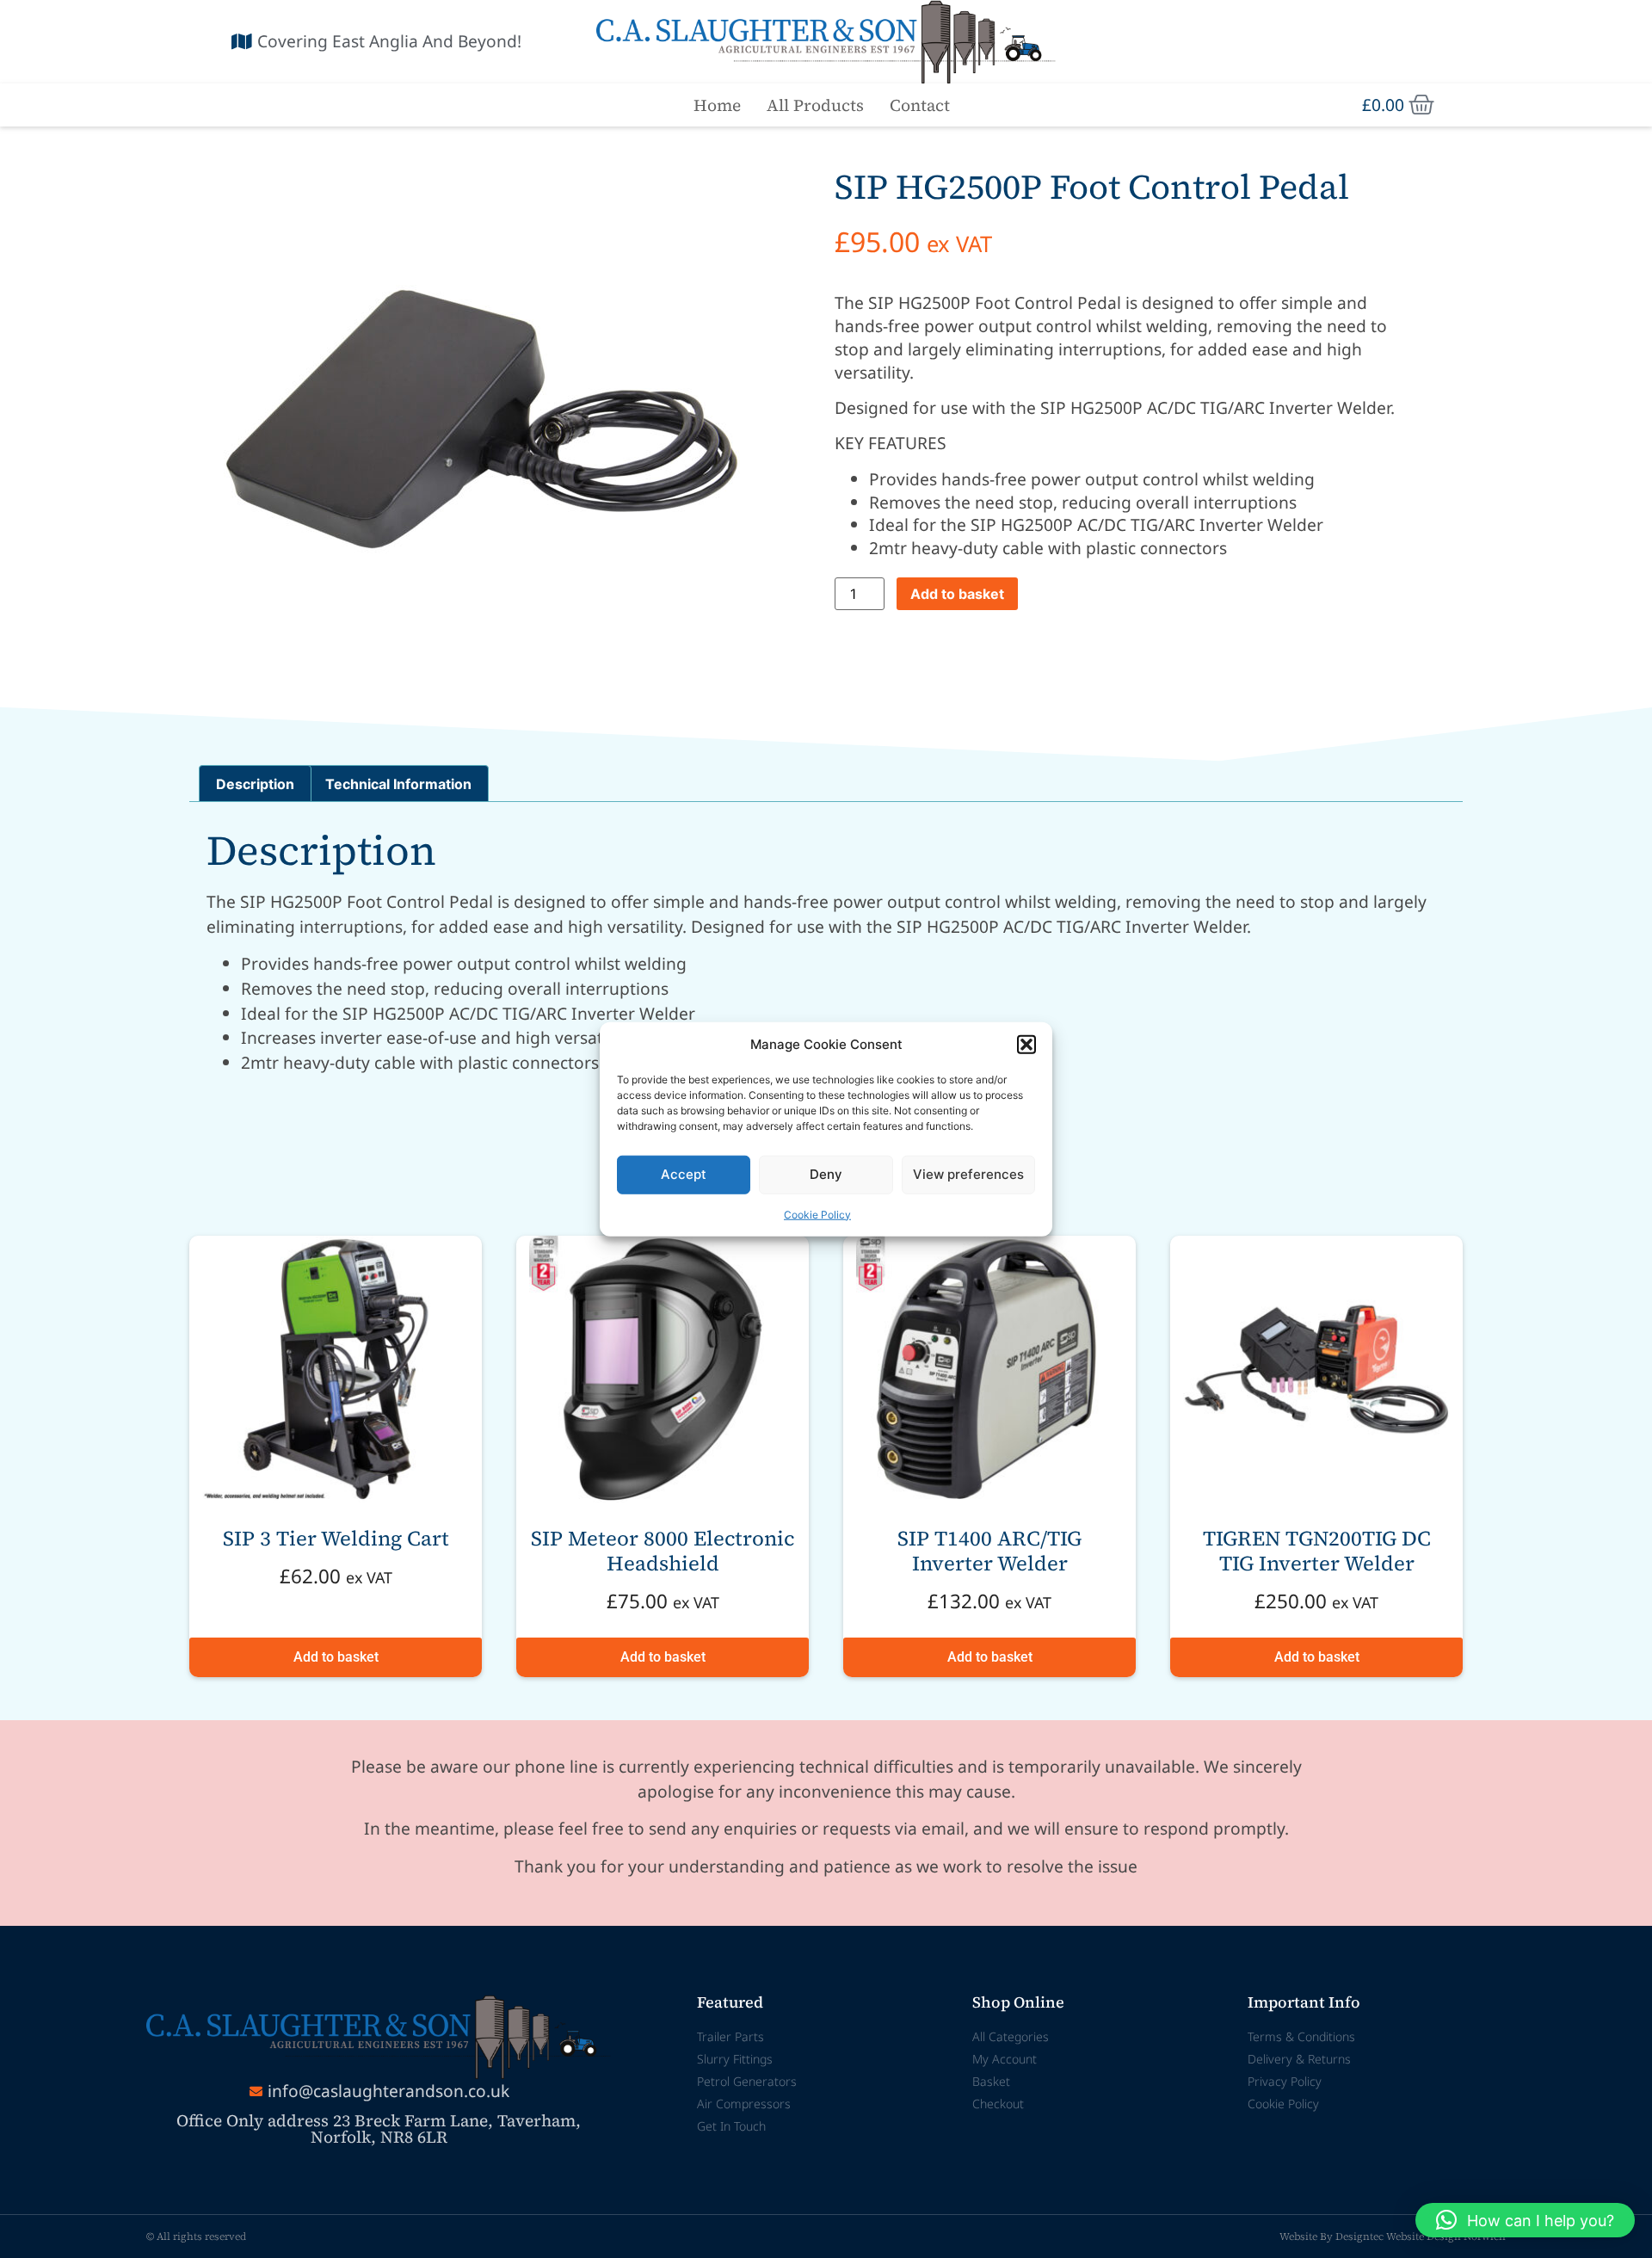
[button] (1026, 1045)
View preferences (968, 1174)
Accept (684, 1174)
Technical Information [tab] (398, 784)
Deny (826, 1174)
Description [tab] (255, 784)
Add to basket (957, 594)
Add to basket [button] (336, 1657)
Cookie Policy (817, 1214)
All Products (815, 105)
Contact (920, 105)
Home (717, 105)
